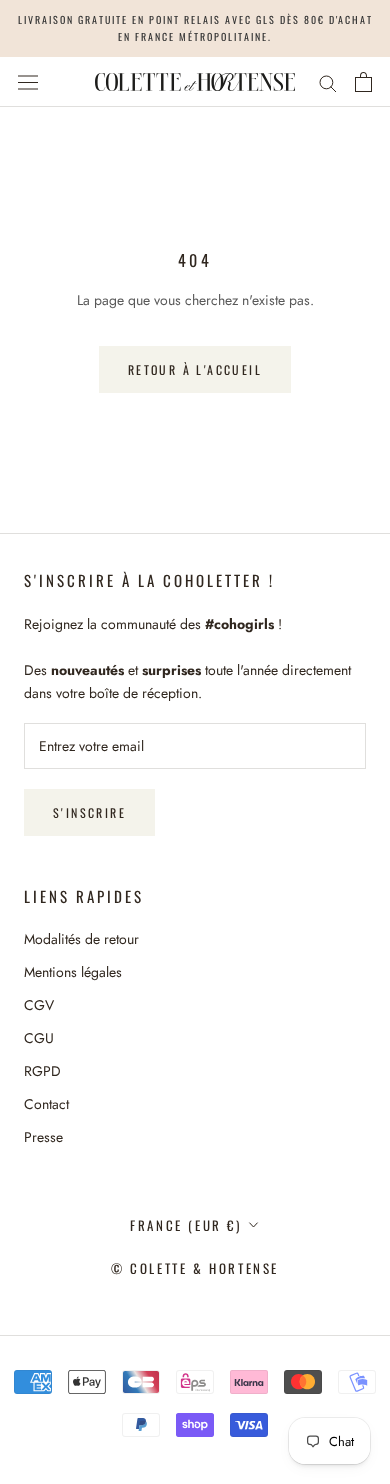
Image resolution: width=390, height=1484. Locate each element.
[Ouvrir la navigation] (28, 82)
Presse (43, 1137)
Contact (46, 1104)
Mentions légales (73, 972)
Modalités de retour (81, 939)
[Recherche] (328, 81)
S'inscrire (89, 812)
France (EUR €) (185, 1225)
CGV (39, 1005)
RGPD (42, 1071)
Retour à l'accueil (195, 369)
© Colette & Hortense (195, 1268)
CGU (39, 1038)
